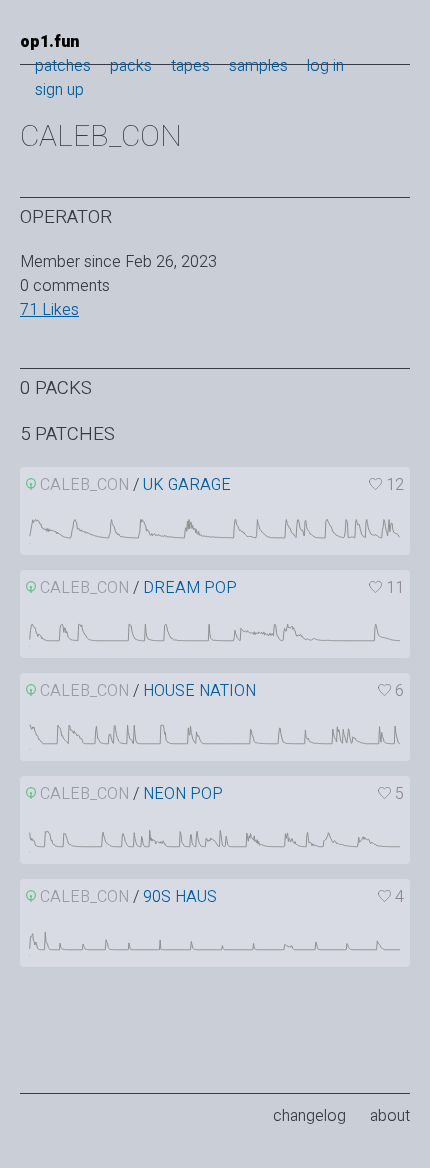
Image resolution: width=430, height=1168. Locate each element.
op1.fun (49, 42)
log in (325, 66)
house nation (199, 691)
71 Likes (49, 310)
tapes (190, 66)
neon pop (183, 794)
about (390, 1116)
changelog (309, 1116)
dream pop (190, 588)
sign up (59, 90)
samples (258, 66)
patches (63, 66)
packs (131, 66)
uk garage (187, 485)
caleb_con (84, 485)
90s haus (180, 897)
